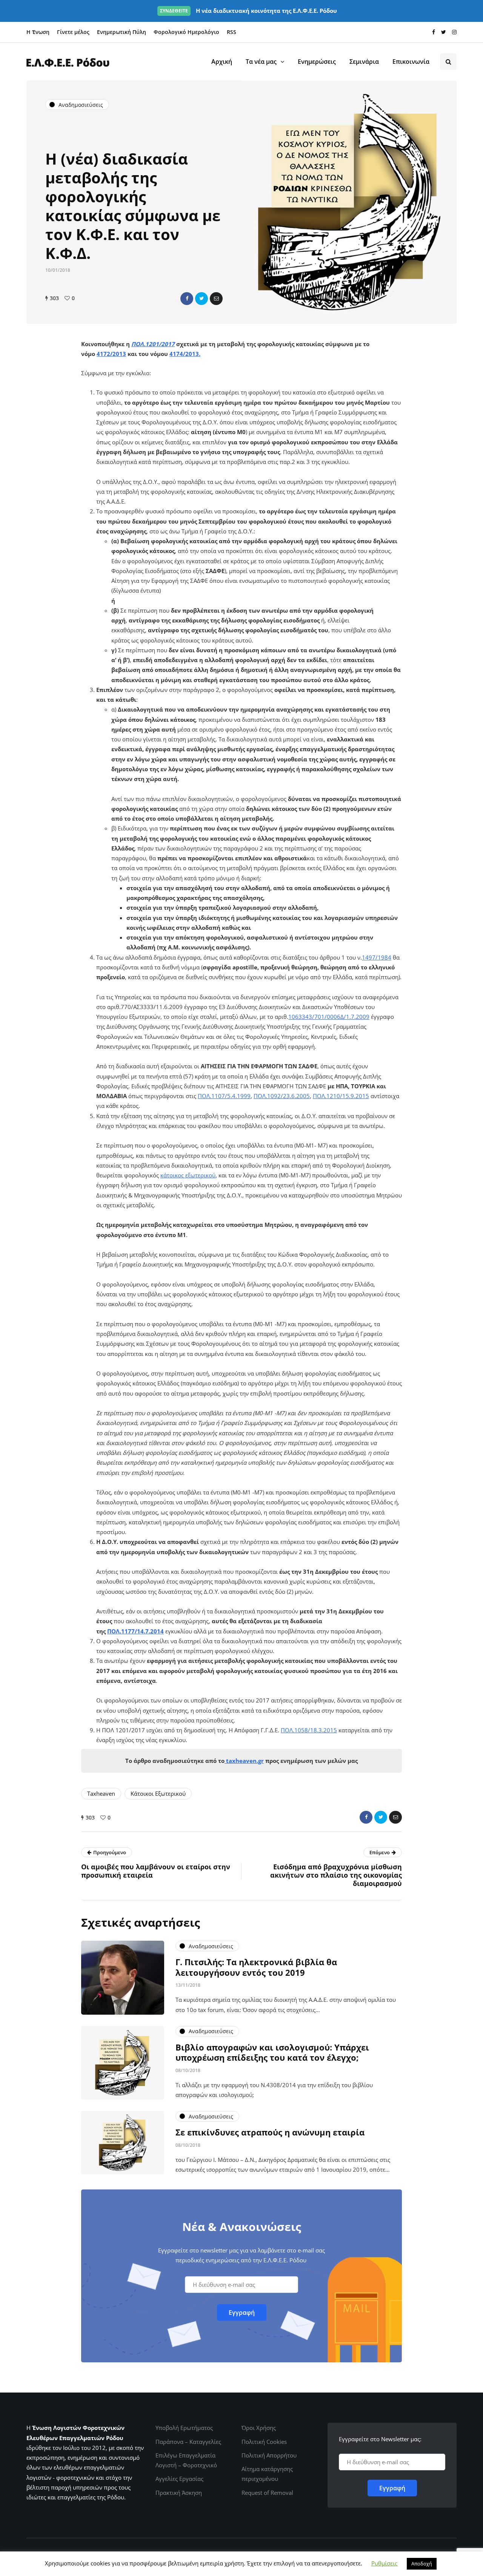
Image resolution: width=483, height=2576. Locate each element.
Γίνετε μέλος (73, 32)
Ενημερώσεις (317, 62)
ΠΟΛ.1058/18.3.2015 (309, 1730)
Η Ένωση (38, 32)
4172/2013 (111, 354)
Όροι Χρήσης (259, 2428)
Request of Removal (267, 2493)
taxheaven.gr (245, 1761)
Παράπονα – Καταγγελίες (188, 2442)
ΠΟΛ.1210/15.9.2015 (341, 1096)
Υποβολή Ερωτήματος (184, 2428)
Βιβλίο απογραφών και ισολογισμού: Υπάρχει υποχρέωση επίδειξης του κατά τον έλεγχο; (272, 2052)
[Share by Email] (216, 299)
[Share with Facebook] (187, 299)
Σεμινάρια (364, 62)
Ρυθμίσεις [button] (384, 2563)
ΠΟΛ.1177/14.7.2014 (135, 1631)
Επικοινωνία (411, 62)
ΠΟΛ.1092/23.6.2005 (282, 1096)
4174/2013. (185, 354)
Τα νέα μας (261, 62)
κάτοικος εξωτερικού (188, 1175)
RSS (232, 32)
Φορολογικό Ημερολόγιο (186, 32)
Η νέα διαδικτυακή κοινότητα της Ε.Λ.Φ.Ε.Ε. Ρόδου (248, 11)
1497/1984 (377, 957)
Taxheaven (101, 1793)
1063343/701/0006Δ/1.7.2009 (329, 1017)
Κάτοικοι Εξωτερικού (158, 1793)
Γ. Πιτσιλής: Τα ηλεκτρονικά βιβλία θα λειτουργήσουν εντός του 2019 (256, 1967)
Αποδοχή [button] (422, 2564)
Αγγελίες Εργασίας (179, 2479)
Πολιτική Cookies (264, 2442)
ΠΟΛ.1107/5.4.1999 (224, 1096)
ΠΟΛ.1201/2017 (153, 344)
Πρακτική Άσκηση (179, 2493)
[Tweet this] (202, 299)
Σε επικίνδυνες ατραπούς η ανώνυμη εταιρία (270, 2132)
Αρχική (222, 62)
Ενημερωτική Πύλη (122, 32)
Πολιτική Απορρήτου (269, 2455)
